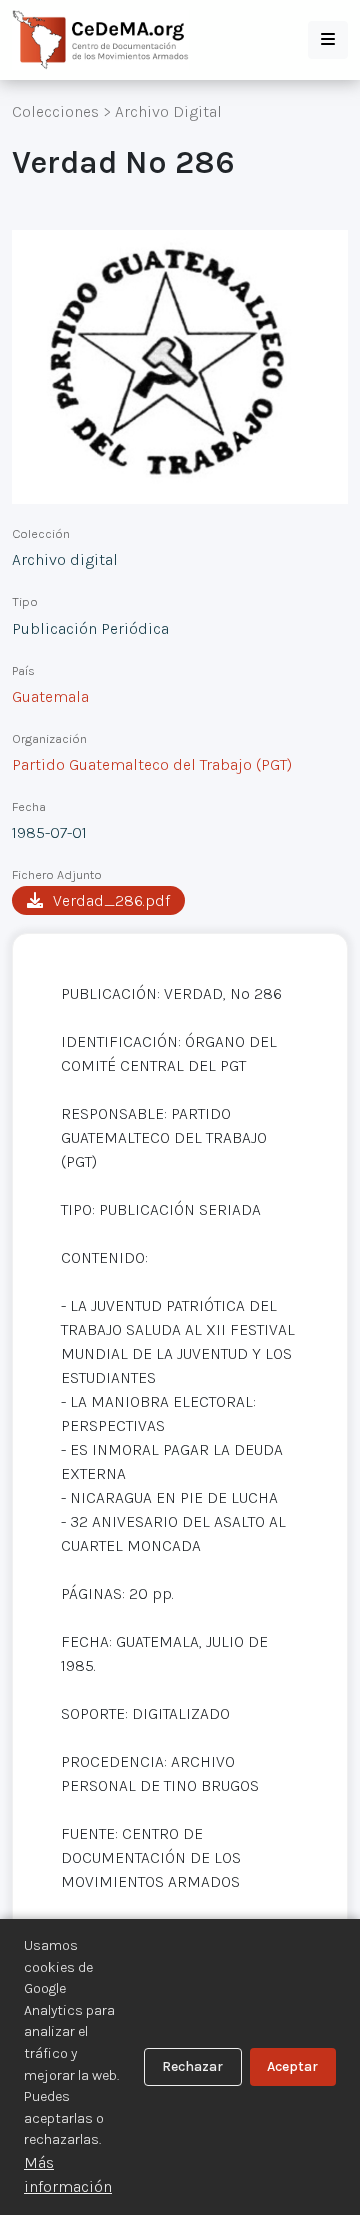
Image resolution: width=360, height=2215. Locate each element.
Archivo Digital (168, 111)
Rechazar (192, 2066)
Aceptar (292, 2066)
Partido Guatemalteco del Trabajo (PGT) (152, 764)
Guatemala (50, 696)
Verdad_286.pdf (111, 900)
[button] (328, 40)
